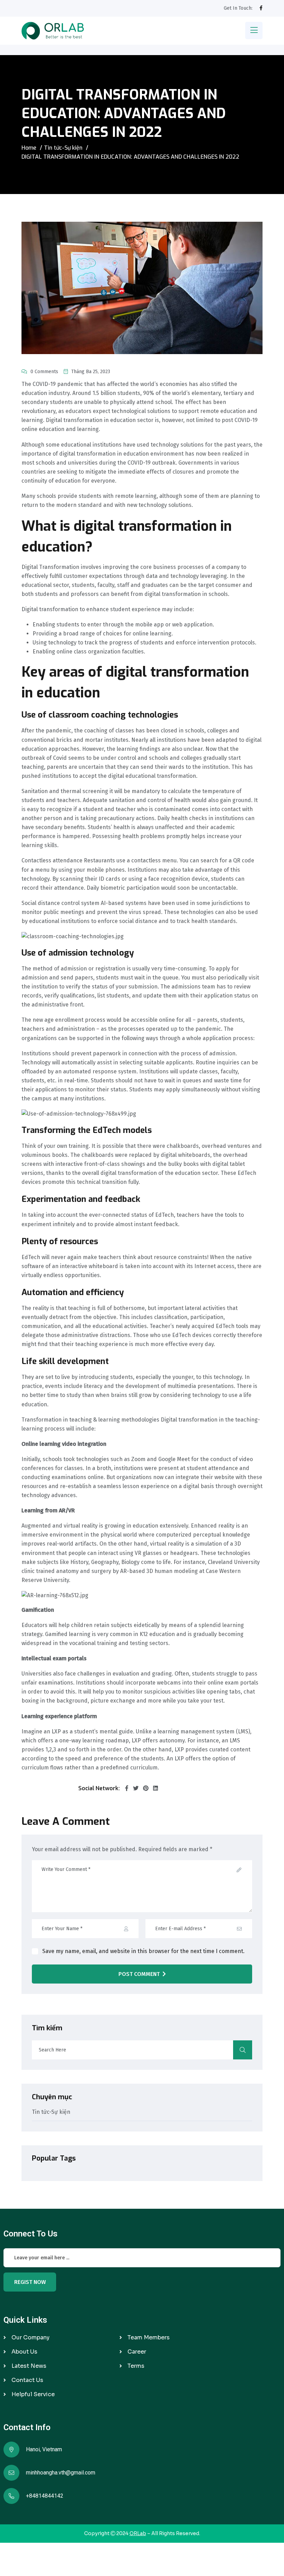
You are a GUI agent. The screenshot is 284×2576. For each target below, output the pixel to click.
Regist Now (30, 2282)
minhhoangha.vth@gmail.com (61, 2473)
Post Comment (139, 1974)
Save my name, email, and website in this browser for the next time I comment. (143, 1951)
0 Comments (44, 372)
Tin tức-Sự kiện (63, 148)
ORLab (138, 2533)
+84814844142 (45, 2496)
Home (29, 148)
